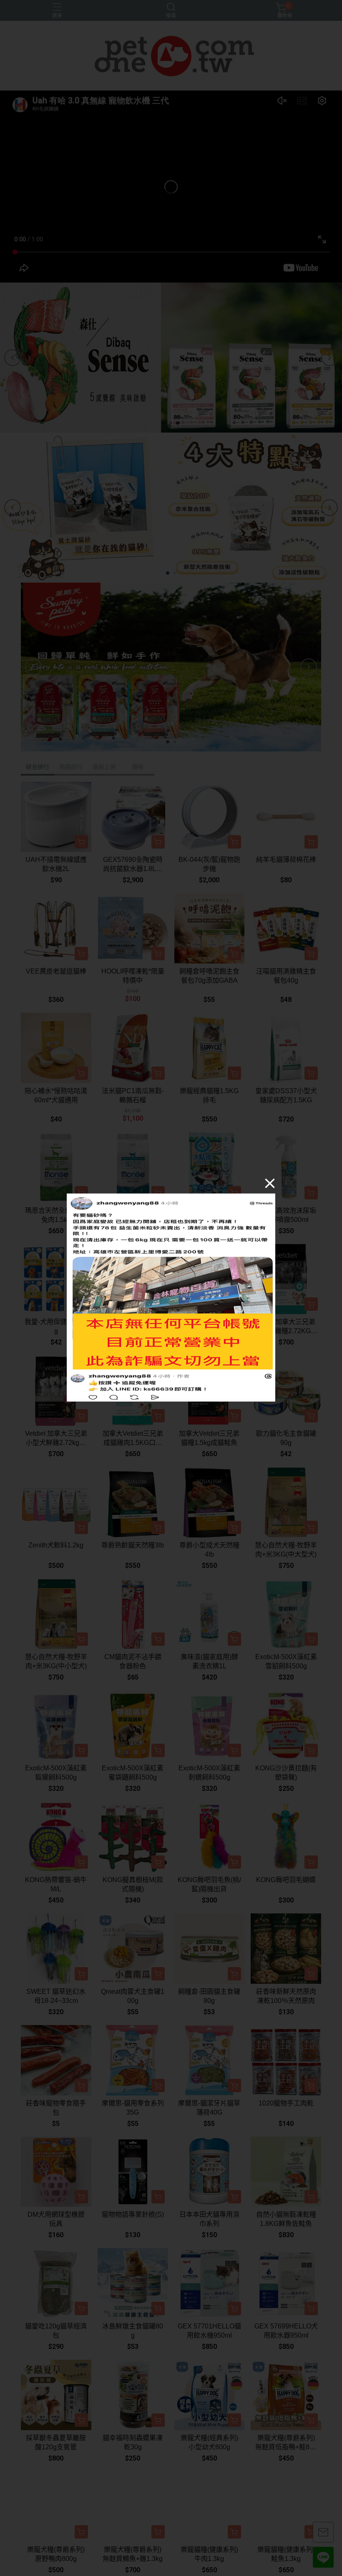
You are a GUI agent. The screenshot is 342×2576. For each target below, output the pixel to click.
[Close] (270, 1183)
